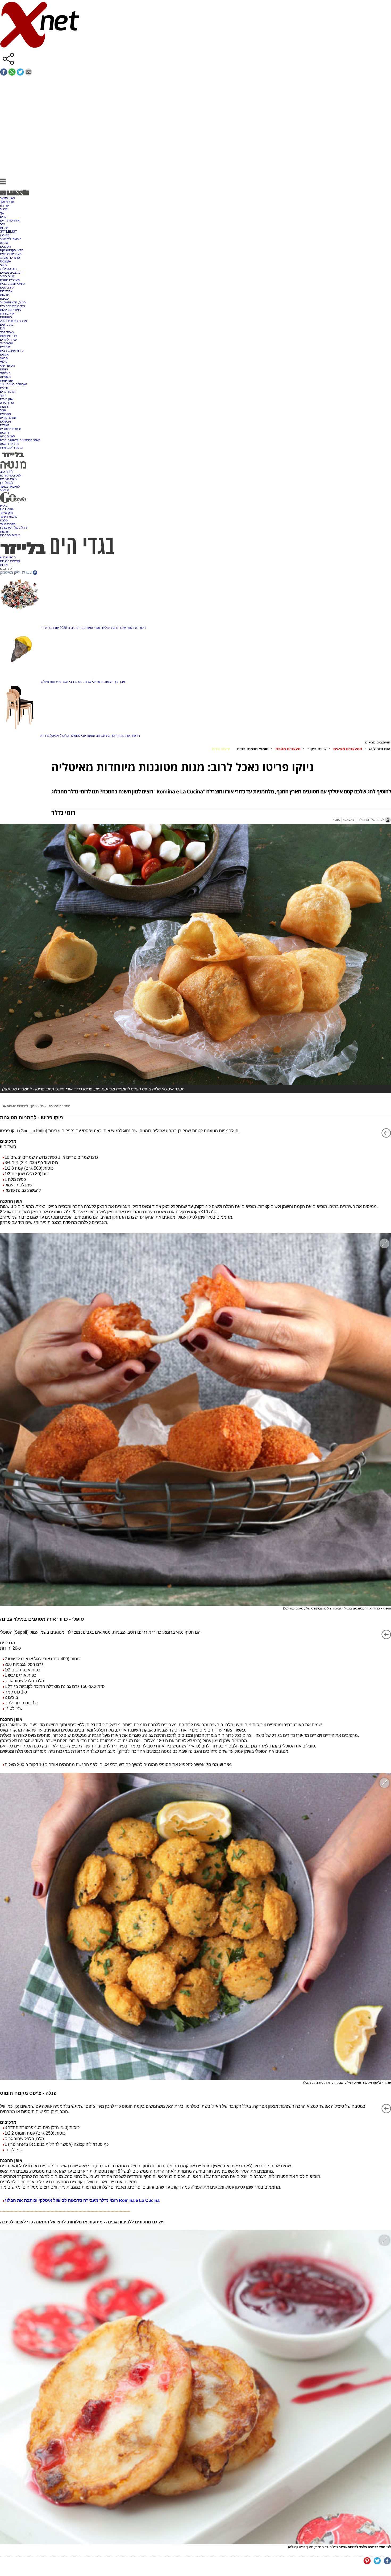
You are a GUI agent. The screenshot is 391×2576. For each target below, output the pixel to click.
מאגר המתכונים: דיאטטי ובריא (20, 440)
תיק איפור (6, 513)
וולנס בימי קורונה (11, 475)
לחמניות (23, 1106)
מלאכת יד (7, 343)
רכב (3, 224)
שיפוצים (5, 347)
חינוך (3, 395)
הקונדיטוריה (8, 418)
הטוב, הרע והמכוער (13, 302)
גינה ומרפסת (9, 336)
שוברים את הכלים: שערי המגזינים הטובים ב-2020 (93, 628)
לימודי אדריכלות (11, 310)
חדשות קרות (132, 736)
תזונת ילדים (8, 392)
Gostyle (5, 261)
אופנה (4, 243)
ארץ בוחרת (7, 313)
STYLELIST (8, 232)
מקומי (4, 358)
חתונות (5, 407)
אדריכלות (6, 291)
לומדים (5, 425)
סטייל (4, 209)
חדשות (5, 295)
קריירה (4, 206)
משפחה (5, 377)
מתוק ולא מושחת (11, 448)
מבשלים (5, 421)
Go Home (7, 509)
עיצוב (4, 265)
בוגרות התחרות (10, 535)
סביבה (4, 299)
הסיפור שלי (7, 366)
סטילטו (5, 235)
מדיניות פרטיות (10, 561)
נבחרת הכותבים (11, 429)
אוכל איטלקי (39, 1106)
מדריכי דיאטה (9, 444)
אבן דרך (120, 682)
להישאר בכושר (10, 487)
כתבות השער (9, 517)
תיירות (4, 228)
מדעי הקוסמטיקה (12, 250)
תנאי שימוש (8, 557)
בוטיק (4, 505)
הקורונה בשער (136, 628)
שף (2, 213)
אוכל (3, 410)
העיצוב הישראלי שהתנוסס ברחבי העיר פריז (85, 682)
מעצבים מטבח (10, 280)
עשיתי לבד (7, 332)
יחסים (4, 369)
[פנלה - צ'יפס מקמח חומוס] (195, 1926)
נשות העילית (8, 479)
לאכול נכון (7, 483)
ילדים (4, 217)
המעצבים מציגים (11, 273)
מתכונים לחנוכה (60, 1106)
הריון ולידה (7, 403)
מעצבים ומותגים (11, 254)
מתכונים (5, 414)
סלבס (4, 520)
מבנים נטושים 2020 (13, 321)
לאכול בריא (7, 436)
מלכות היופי (8, 524)
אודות (4, 565)
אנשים (4, 354)
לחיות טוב (7, 472)
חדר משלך (7, 202)
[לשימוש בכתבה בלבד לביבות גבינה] (195, 2387)
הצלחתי (5, 373)
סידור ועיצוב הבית (12, 351)
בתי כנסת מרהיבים (13, 306)
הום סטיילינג (8, 269)
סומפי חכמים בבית (12, 284)
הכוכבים (5, 246)
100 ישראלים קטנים (13, 384)
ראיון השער (7, 198)
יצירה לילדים (8, 340)
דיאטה (5, 433)
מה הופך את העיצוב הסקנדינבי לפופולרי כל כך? (91, 736)
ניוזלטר (5, 490)
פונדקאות (6, 380)
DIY (3, 328)
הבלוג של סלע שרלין (13, 528)
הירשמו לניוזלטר (11, 239)
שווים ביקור (7, 276)
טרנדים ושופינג (10, 258)
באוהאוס (6, 317)
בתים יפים (7, 325)
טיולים (4, 388)
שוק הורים (7, 399)
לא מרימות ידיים (11, 220)
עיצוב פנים (7, 287)
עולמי (4, 362)
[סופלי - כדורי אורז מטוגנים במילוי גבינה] (195, 1419)
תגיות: (11, 1106)
